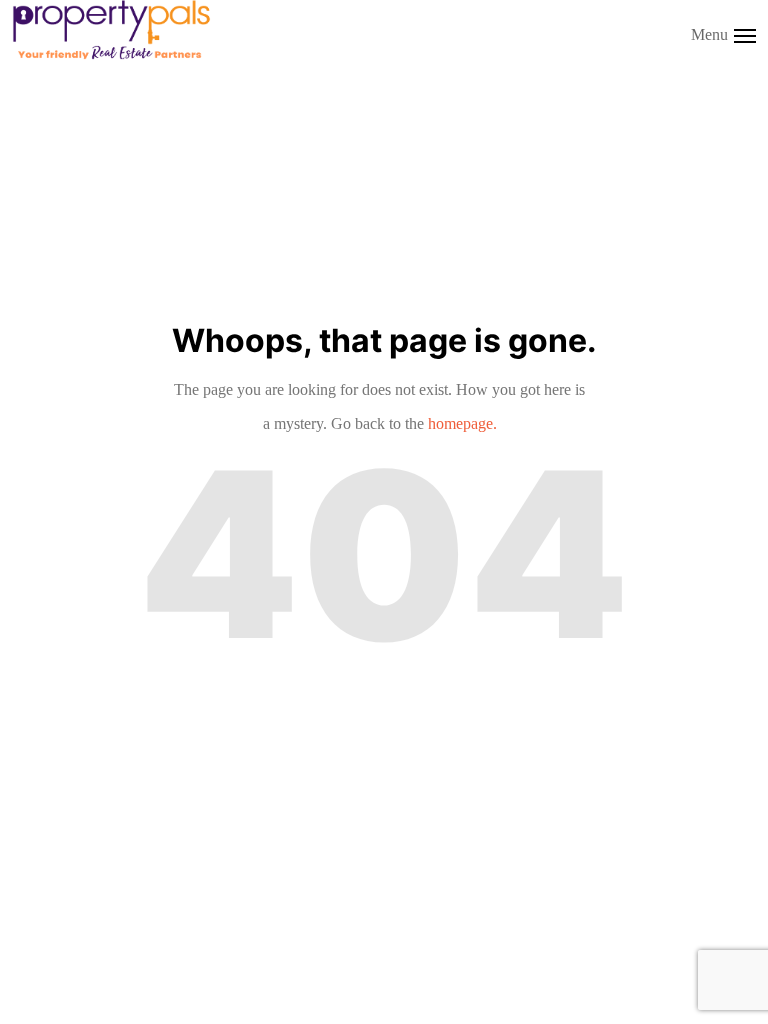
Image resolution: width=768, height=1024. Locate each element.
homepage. (462, 423)
